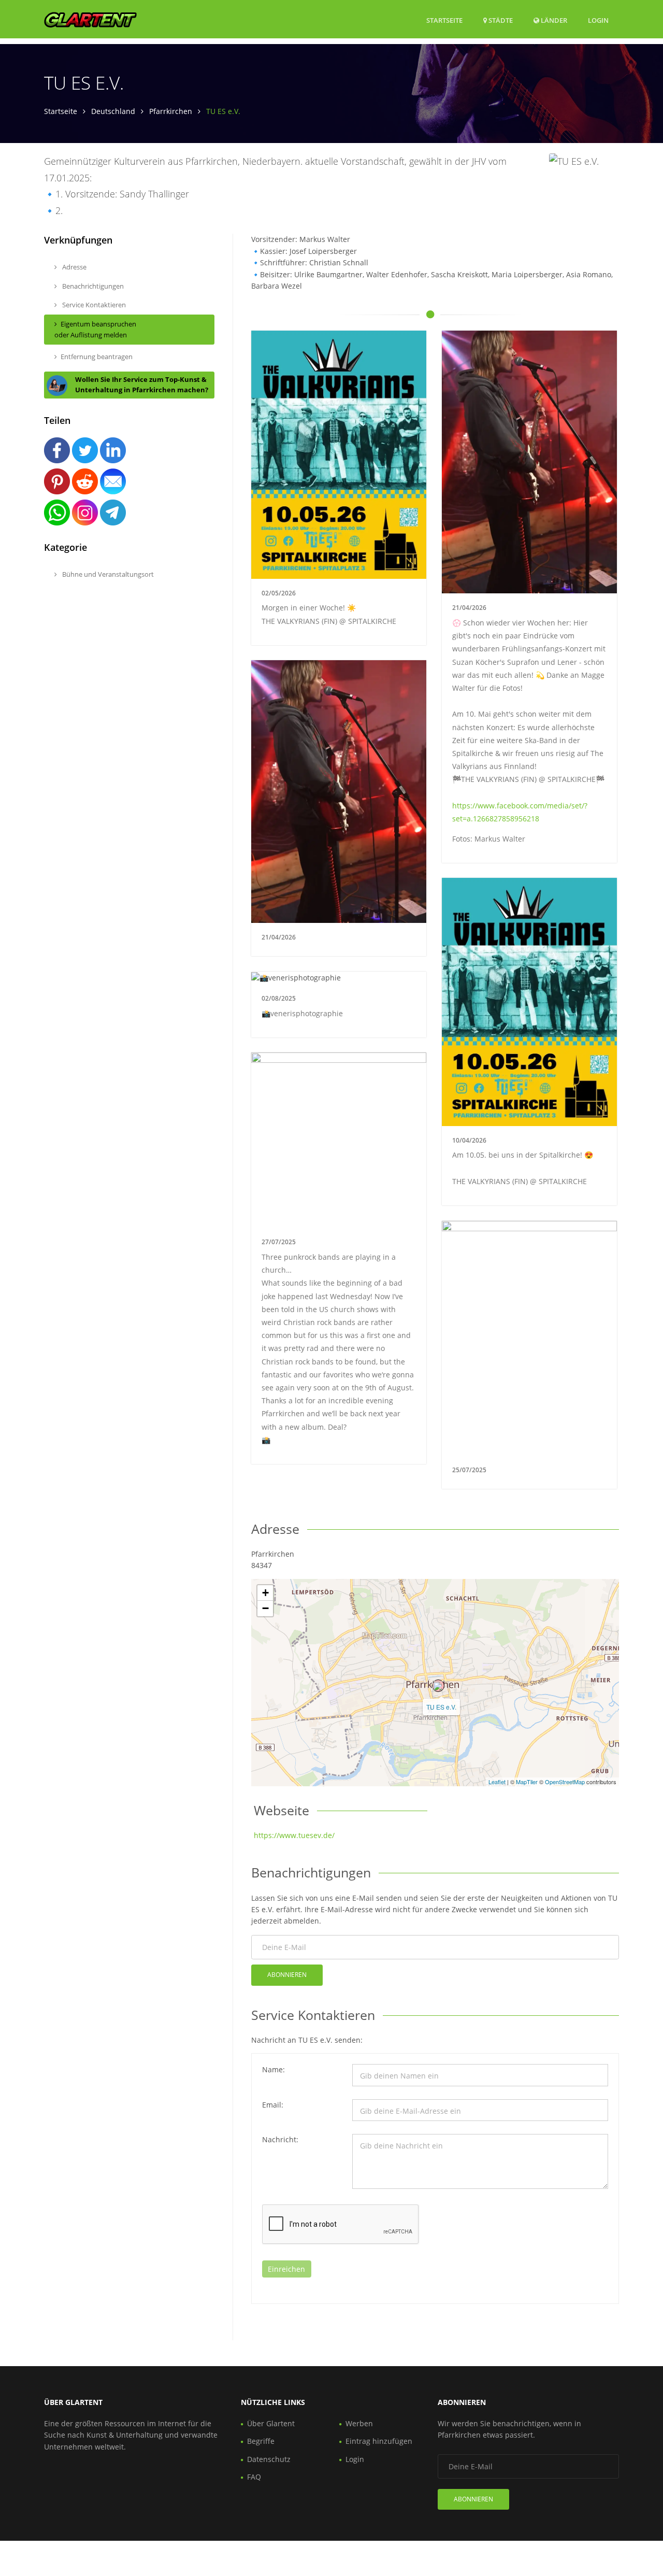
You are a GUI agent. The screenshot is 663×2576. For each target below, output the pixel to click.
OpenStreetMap (565, 1782)
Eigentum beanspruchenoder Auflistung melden (95, 329)
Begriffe (261, 2441)
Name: (273, 2069)
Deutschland (113, 111)
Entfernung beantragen (97, 357)
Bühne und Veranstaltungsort (107, 574)
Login (598, 20)
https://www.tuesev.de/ (294, 1835)
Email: (273, 2105)
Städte (500, 20)
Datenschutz (269, 2459)
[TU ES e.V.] (438, 1686)
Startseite (444, 20)
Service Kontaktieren (93, 305)
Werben (359, 2423)
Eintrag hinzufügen (379, 2441)
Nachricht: (280, 2139)
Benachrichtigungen (92, 286)
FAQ (254, 2477)
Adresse (74, 267)
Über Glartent (271, 2423)
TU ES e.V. (441, 1707)
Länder (553, 20)
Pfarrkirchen (171, 111)
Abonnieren (287, 1975)
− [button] (265, 1608)
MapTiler (527, 1782)
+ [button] (265, 1593)
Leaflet (497, 1782)
